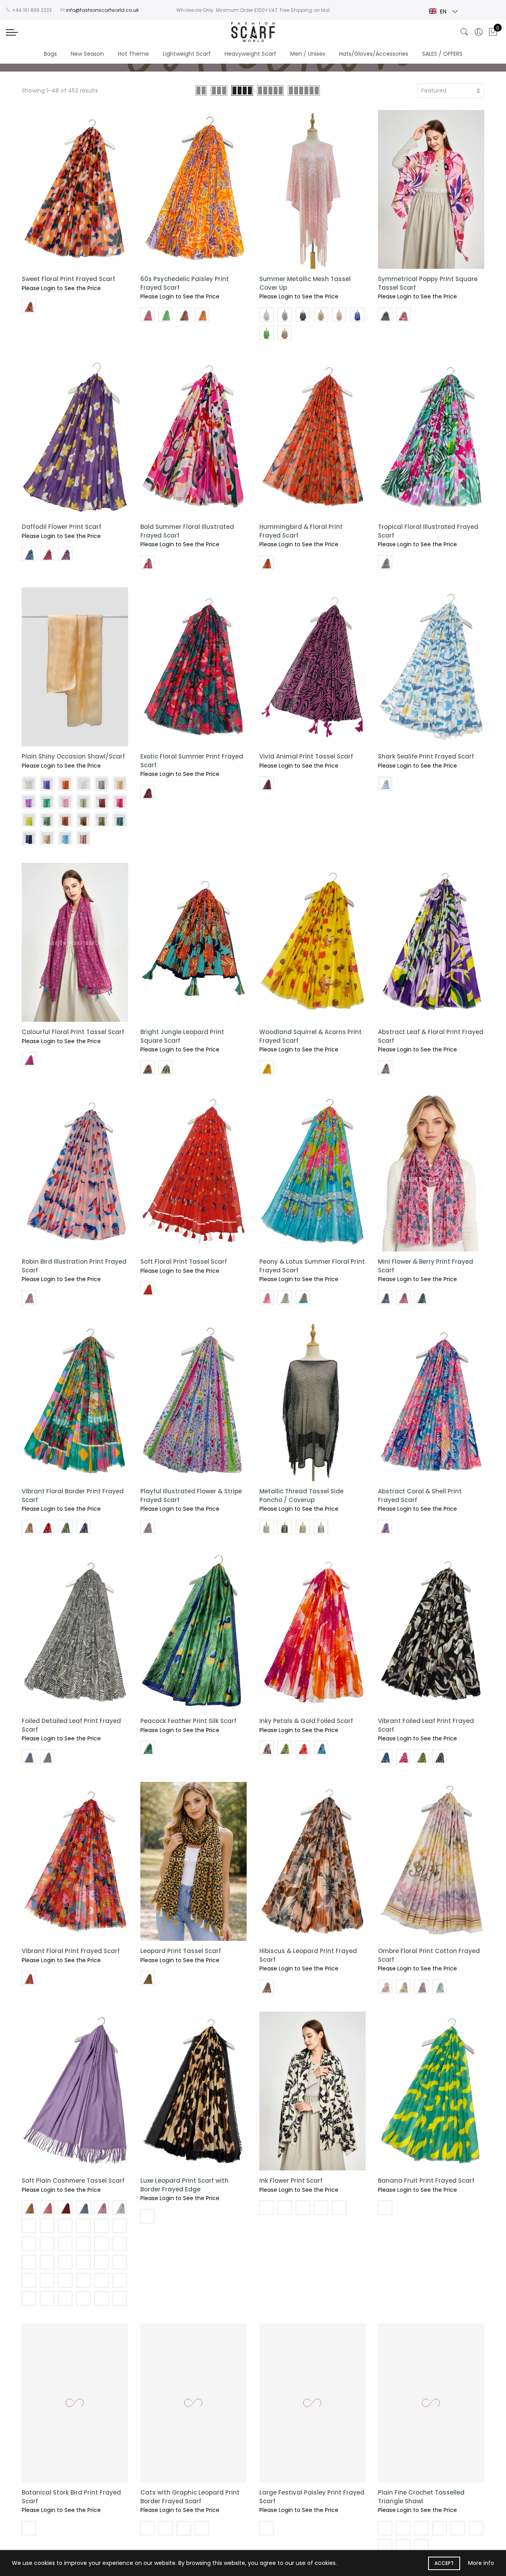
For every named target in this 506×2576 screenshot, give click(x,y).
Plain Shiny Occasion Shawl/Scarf (73, 756)
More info (481, 2563)
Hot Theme (133, 54)
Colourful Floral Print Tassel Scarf (73, 1032)
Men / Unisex (308, 54)
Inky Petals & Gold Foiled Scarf (306, 1721)
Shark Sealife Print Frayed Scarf (426, 756)
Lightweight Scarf (187, 54)
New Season (87, 54)
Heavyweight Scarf (250, 54)
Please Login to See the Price (61, 288)
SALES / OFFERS (442, 54)
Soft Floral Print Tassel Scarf (184, 1262)
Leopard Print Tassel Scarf (181, 1951)
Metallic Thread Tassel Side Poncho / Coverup (301, 1495)
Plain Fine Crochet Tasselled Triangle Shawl (421, 2497)
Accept (444, 2563)
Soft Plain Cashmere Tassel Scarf (73, 2181)
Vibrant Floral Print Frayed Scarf (71, 1951)
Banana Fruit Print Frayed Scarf (426, 2181)
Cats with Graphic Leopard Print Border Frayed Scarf (190, 2497)
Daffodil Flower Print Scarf (61, 527)
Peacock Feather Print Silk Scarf (188, 1721)
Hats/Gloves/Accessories (374, 54)
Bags (50, 54)
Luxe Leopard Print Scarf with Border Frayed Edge (184, 2185)
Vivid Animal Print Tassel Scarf (306, 756)
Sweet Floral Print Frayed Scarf (68, 279)
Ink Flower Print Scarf (291, 2181)
